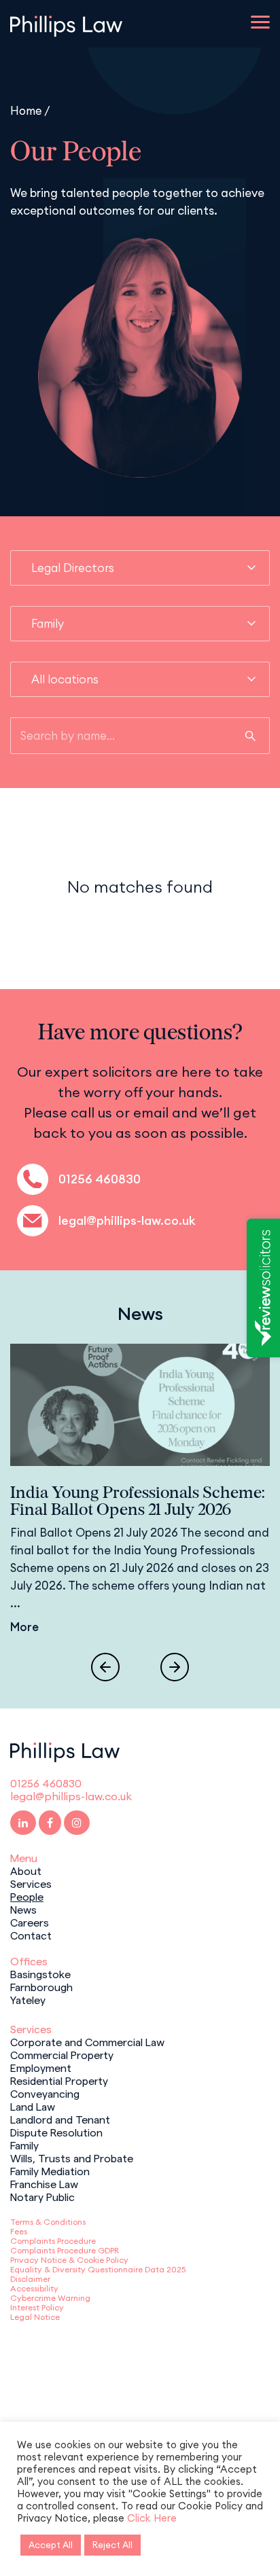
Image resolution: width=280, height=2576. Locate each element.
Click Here (152, 2518)
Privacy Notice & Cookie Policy (69, 2260)
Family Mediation (50, 2170)
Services (31, 1883)
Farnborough (41, 1986)
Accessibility (34, 2288)
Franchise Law (44, 2183)
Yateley (28, 1999)
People (27, 1896)
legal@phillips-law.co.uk (127, 1220)
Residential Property (59, 2080)
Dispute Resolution (56, 2132)
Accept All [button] (51, 2545)
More (24, 1627)
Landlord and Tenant (60, 2119)
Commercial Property (62, 2054)
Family (24, 2145)
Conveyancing (45, 2093)
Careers (30, 1922)
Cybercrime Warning (50, 2298)
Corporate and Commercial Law (87, 2041)
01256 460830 (100, 1179)
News (23, 1909)
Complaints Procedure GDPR (65, 2250)
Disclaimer (30, 2279)
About (26, 1870)
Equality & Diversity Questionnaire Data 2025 (98, 2269)
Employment (41, 2067)
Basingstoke (40, 1973)
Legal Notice (35, 2317)
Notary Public (42, 2196)
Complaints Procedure (53, 2241)
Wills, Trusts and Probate (72, 2158)
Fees (19, 2231)
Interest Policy (37, 2307)
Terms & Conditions (48, 2222)
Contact (31, 1935)
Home (26, 110)
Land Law (33, 2106)
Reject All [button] (112, 2545)
